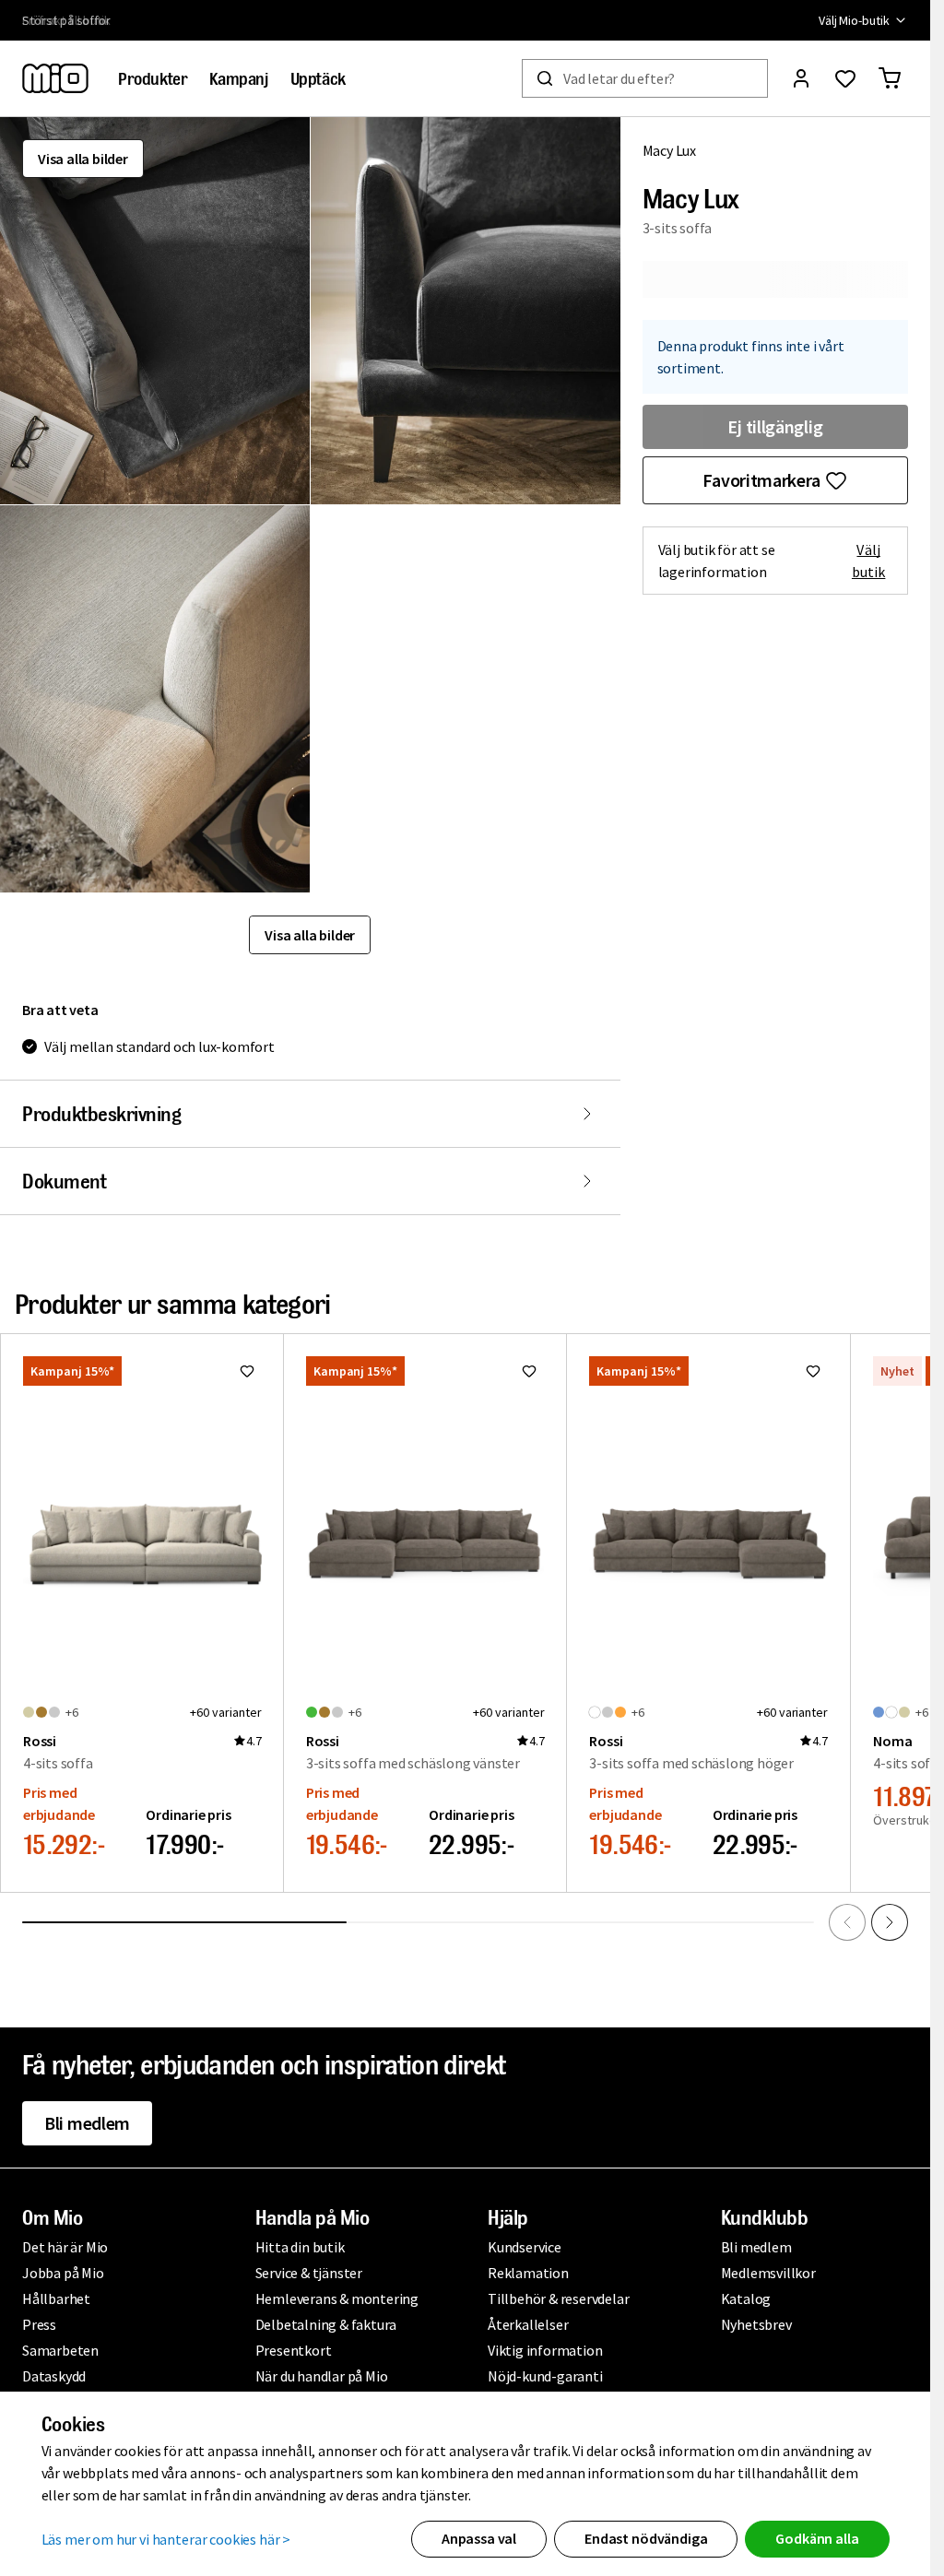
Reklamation (528, 2273)
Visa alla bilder (83, 159)
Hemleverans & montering (337, 2298)
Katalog (746, 2298)
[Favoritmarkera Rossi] (247, 1371)
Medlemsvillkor (768, 2273)
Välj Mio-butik (854, 20)
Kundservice (525, 2247)
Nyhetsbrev (756, 2324)
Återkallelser (528, 2324)
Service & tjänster (309, 2273)
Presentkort (294, 2350)
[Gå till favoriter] (845, 78)
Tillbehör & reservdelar (558, 2298)
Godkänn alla (817, 2538)
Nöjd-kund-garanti (545, 2376)
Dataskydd (54, 2376)
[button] (155, 311)
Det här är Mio (65, 2247)
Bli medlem (87, 2123)
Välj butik (869, 561)
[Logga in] (801, 78)
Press (39, 2324)
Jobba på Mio (63, 2273)
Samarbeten (60, 2350)
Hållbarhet (56, 2298)
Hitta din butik (300, 2247)
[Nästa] (890, 1922)
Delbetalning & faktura (326, 2324)
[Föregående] (847, 1922)
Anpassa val (479, 2538)
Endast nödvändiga (646, 2538)
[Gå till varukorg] (890, 78)
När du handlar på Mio (322, 2376)
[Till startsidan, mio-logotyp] (55, 78)
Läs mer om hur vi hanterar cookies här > (166, 2539)
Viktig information (545, 2350)
